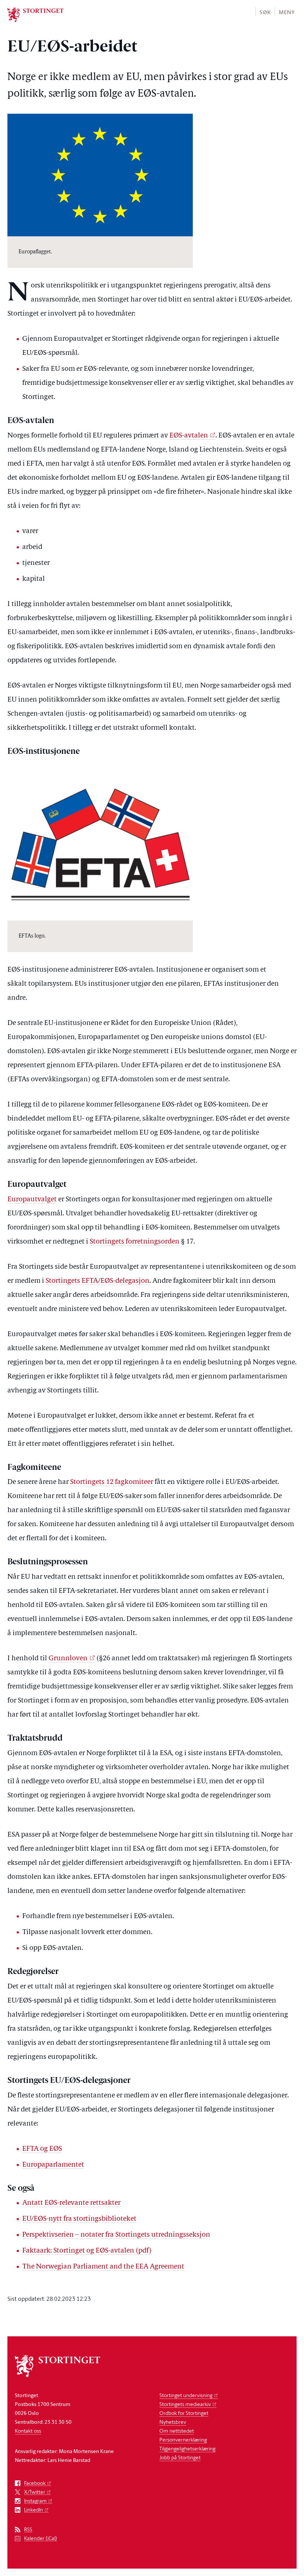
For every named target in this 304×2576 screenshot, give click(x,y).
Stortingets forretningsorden (135, 1242)
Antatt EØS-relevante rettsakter (71, 2203)
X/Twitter (35, 2492)
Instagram (35, 2501)
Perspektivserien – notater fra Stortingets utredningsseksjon (116, 2235)
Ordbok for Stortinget (184, 2413)
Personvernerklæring (183, 2439)
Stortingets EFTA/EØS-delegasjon (98, 1281)
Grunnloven (68, 1659)
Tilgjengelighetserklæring (187, 2448)
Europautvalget (32, 1200)
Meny (287, 12)
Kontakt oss (28, 2431)
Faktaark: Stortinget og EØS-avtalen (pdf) (87, 2251)
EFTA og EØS (42, 2149)
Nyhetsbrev (173, 2422)
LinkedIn (34, 2510)
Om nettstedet (177, 2431)
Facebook (35, 2483)
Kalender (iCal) (41, 2538)
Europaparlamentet (53, 2165)
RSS (28, 2530)
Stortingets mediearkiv (185, 2404)
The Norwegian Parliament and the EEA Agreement (103, 2267)
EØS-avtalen (189, 436)
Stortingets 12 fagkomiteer (112, 1482)
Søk (265, 12)
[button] (265, 12)
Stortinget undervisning (186, 2395)
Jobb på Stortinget (180, 2457)
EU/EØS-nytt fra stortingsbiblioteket (79, 2219)
